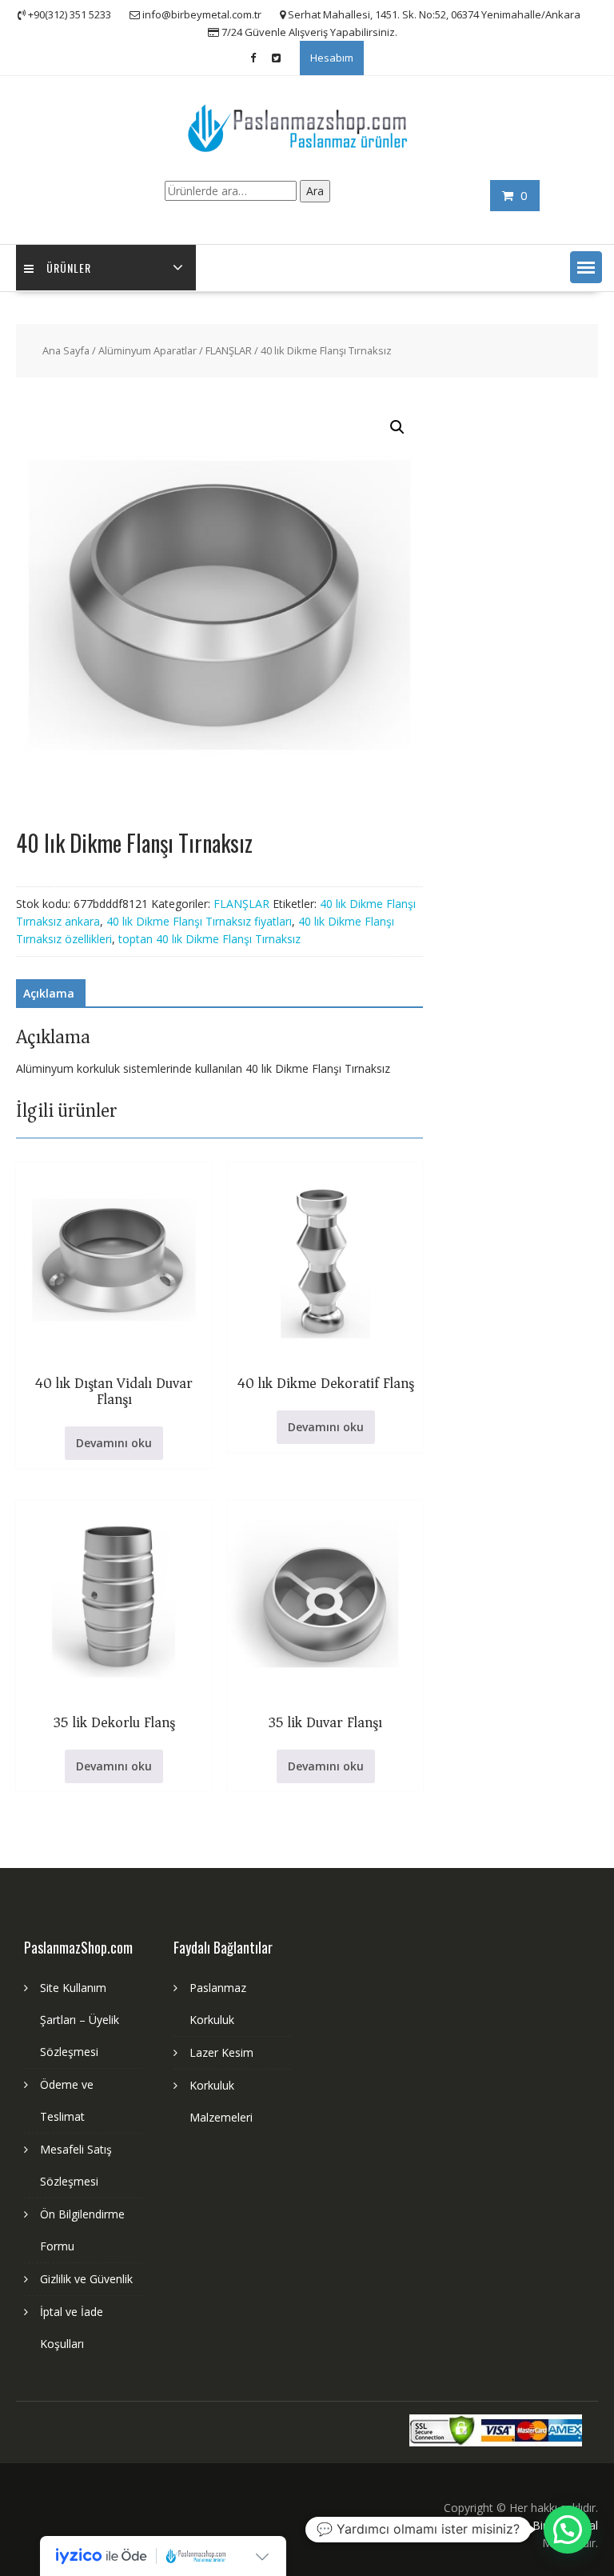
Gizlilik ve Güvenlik (86, 2279)
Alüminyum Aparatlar (148, 350)
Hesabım (332, 58)
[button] (586, 267)
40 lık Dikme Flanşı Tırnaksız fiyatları (199, 921)
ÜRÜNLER (69, 268)
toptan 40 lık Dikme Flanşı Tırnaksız (209, 939)
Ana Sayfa (66, 350)
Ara (315, 191)
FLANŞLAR (229, 350)
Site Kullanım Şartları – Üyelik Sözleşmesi (80, 2020)
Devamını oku (114, 1443)
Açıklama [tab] (49, 993)
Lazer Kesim (221, 2052)
